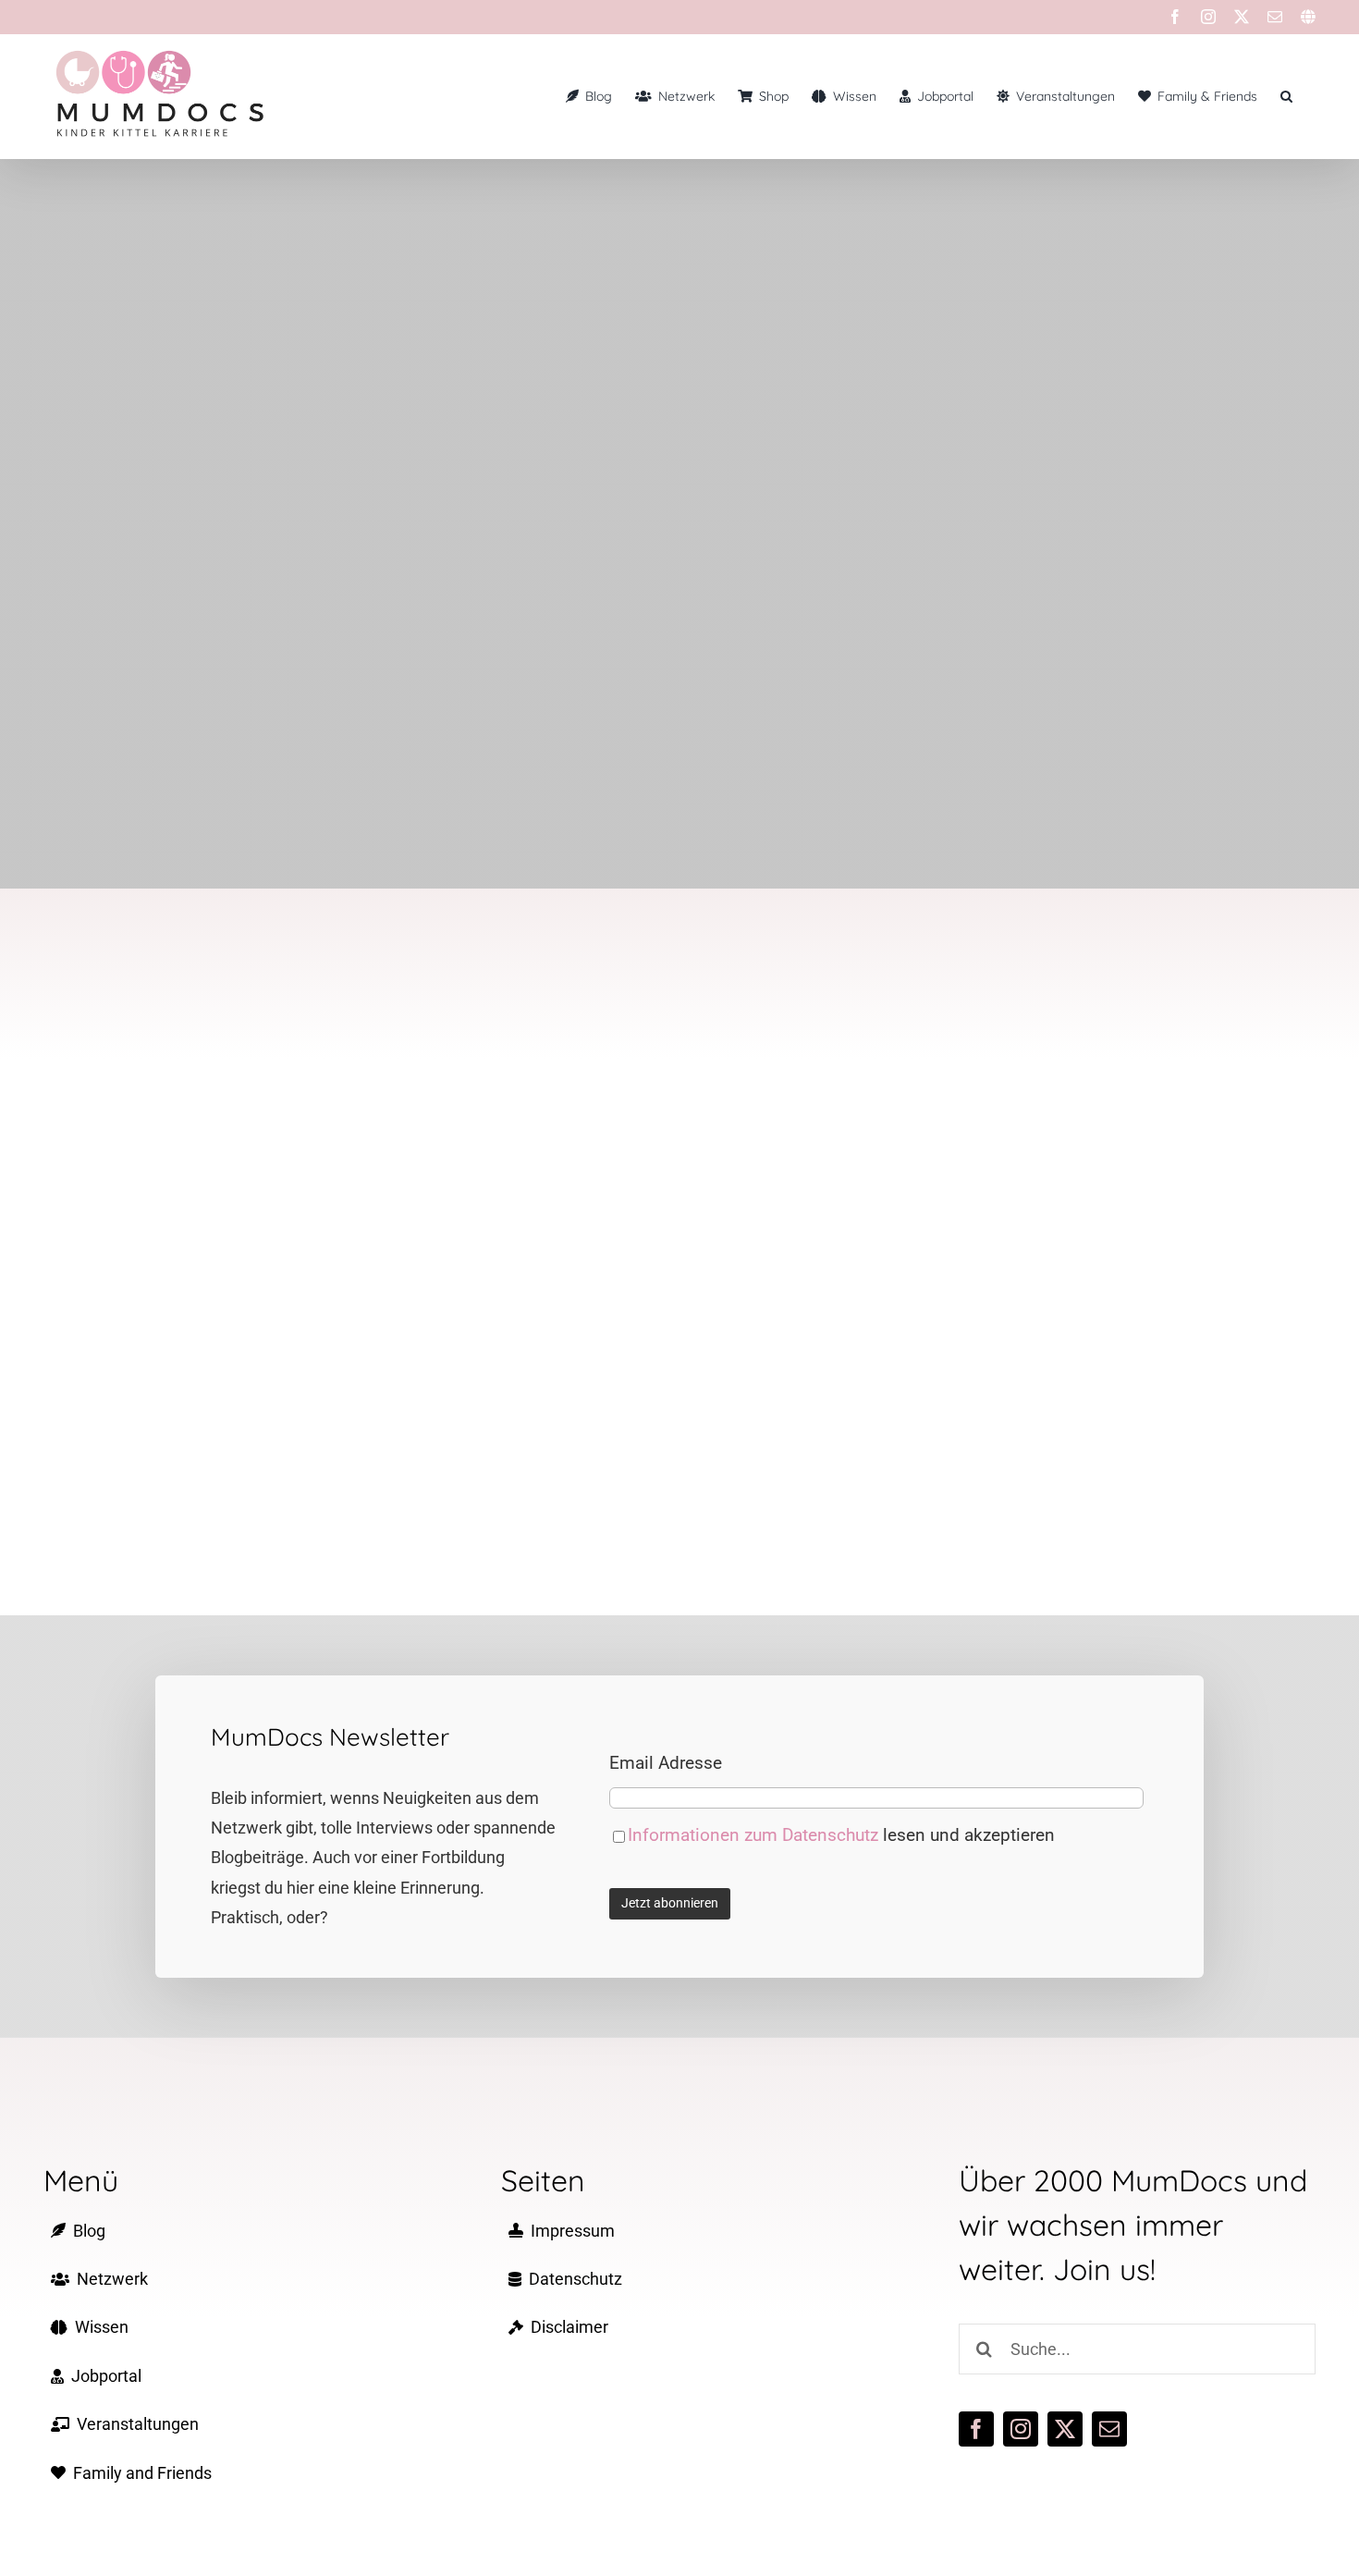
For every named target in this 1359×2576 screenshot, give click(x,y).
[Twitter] (1242, 17)
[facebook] (976, 2429)
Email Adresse (666, 1763)
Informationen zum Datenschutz (755, 1835)
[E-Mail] (1275, 17)
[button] (1286, 96)
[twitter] (1065, 2429)
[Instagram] (1208, 17)
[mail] (1109, 2429)
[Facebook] (1175, 17)
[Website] (1308, 17)
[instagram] (1021, 2429)
